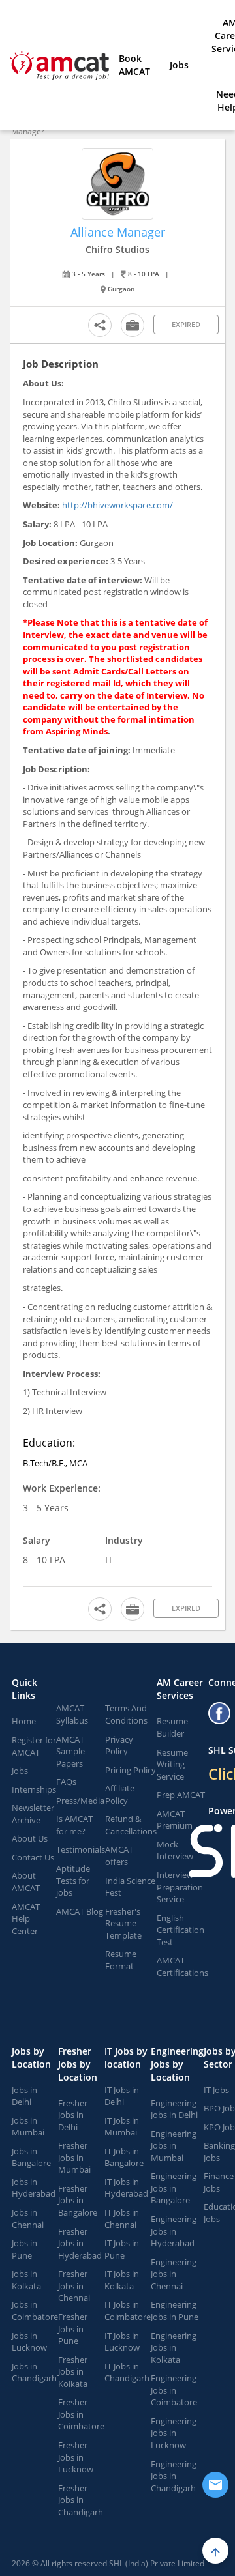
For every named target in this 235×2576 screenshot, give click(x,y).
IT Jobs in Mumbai (122, 2127)
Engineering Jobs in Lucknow (174, 2433)
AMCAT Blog (80, 1911)
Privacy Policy (119, 1745)
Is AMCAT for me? (74, 1825)
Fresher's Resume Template (123, 1923)
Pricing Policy (131, 1770)
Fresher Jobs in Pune (73, 2329)
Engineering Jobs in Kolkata (174, 2348)
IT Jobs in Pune (122, 2249)
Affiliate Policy (120, 1794)
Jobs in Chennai (28, 2219)
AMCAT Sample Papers (70, 1751)
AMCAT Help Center (26, 1919)
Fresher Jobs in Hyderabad (80, 2243)
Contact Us (33, 1857)
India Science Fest (130, 1887)
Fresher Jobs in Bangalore (78, 2200)
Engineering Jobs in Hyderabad (174, 2231)
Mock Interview (175, 1850)
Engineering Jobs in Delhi (174, 2109)
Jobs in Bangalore (31, 2157)
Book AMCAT (134, 65)
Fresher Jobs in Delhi (73, 2115)
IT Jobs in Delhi (122, 2096)
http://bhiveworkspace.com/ (117, 505)
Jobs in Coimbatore (35, 2310)
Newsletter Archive (33, 1814)
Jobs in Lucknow (29, 2342)
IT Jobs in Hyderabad (126, 2188)
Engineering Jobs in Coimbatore (174, 2390)
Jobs (179, 65)
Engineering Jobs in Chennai (174, 2274)
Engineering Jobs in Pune (175, 2310)
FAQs (66, 1782)
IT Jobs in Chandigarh (127, 2372)
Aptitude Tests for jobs (73, 1880)
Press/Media (80, 1801)
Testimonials (81, 1849)
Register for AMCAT (34, 1746)
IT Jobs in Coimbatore (128, 2310)
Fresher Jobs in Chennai (74, 2286)
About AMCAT (26, 1882)
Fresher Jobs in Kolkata (73, 2372)
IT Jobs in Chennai (122, 2219)
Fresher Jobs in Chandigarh (81, 2500)
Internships (34, 1789)
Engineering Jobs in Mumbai (174, 2146)
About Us (30, 1838)
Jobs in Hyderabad (34, 2188)
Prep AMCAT (181, 1795)
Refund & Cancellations (131, 1825)
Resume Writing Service (172, 1764)
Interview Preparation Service (180, 1887)
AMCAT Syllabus (72, 1714)
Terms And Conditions (126, 1714)
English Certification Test (180, 1930)
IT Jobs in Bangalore (124, 2157)
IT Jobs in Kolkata (122, 2280)
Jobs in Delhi (24, 2096)
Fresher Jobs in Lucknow (76, 2457)
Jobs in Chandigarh (34, 2372)
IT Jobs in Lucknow (122, 2342)
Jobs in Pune (24, 2249)
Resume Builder (172, 1727)
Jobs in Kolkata (26, 2280)
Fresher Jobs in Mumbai (74, 2157)
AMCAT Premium (175, 1820)
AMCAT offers (119, 1856)
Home (24, 1721)
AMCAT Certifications (182, 1966)
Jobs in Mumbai (28, 2127)
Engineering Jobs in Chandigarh (174, 2476)
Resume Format (121, 1960)
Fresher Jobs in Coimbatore (81, 2414)
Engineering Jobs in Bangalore (174, 2188)
